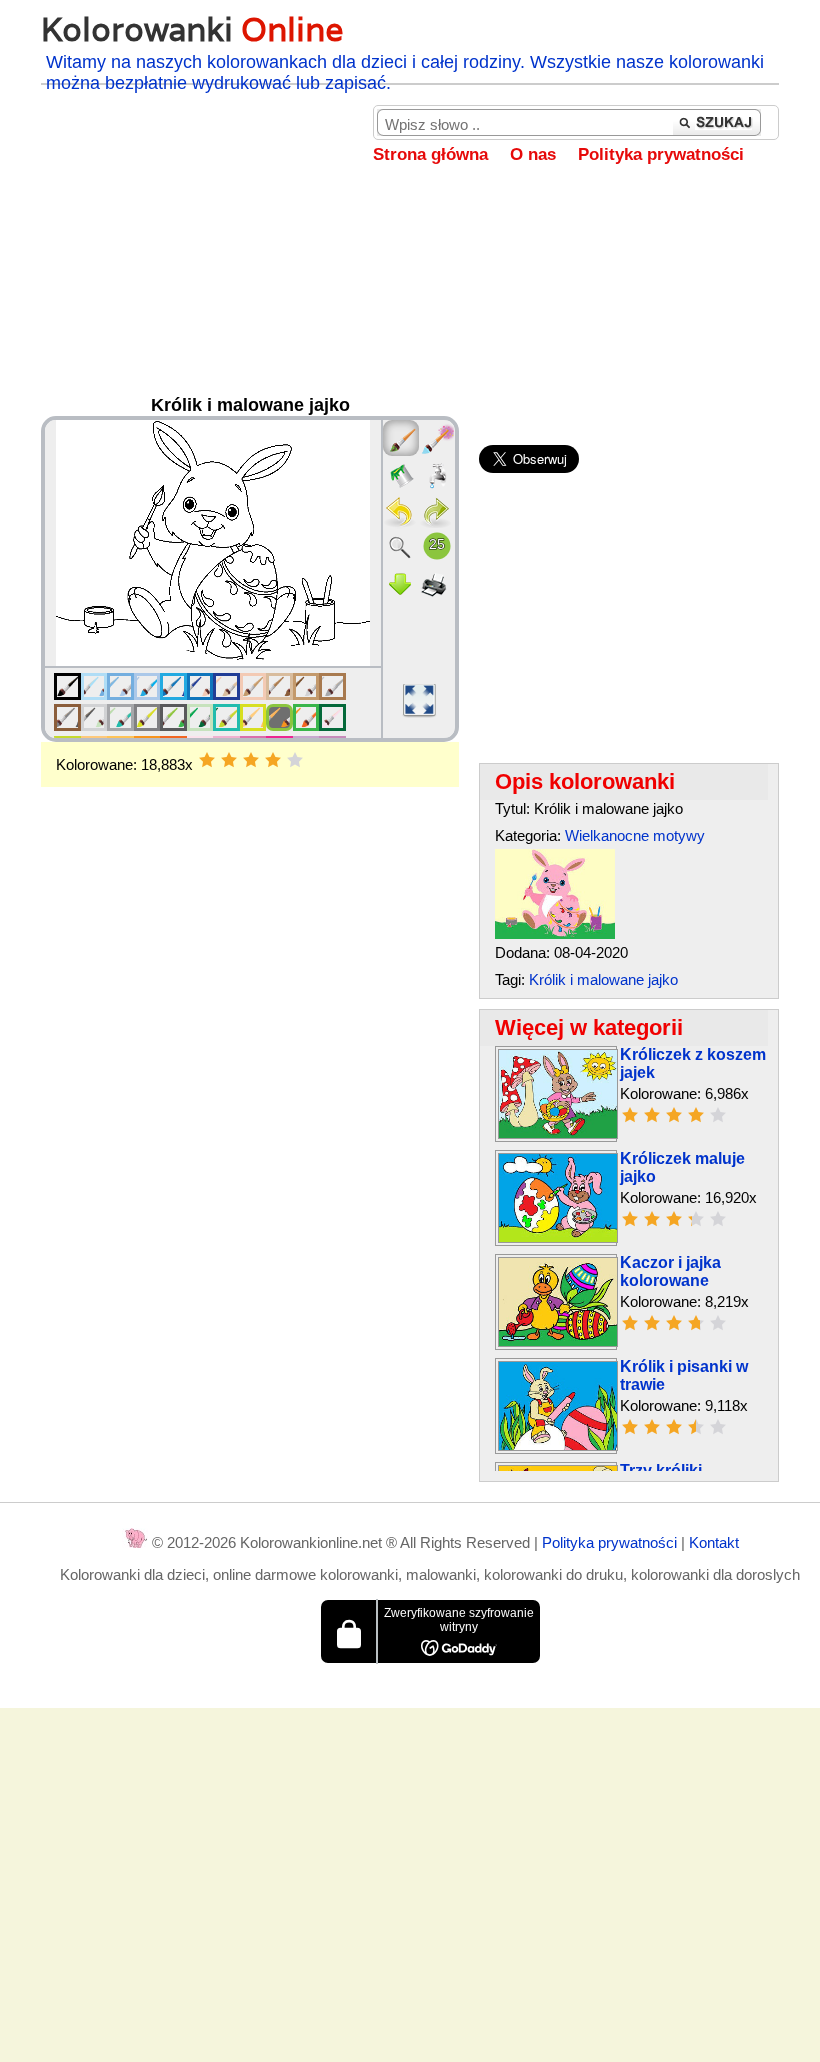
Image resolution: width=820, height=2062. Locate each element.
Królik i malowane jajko (603, 979)
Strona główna (430, 154)
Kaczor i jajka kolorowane (670, 1271)
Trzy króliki (661, 1470)
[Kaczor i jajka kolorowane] (558, 1341)
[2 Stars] (229, 760)
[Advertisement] (410, 305)
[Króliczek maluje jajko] (558, 1237)
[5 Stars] (295, 760)
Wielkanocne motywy (635, 835)
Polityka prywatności (661, 154)
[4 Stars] (273, 760)
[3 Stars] (251, 760)
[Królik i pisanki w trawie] (558, 1445)
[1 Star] (207, 760)
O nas (533, 154)
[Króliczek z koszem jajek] (558, 1133)
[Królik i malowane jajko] (555, 933)
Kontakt (714, 1542)
